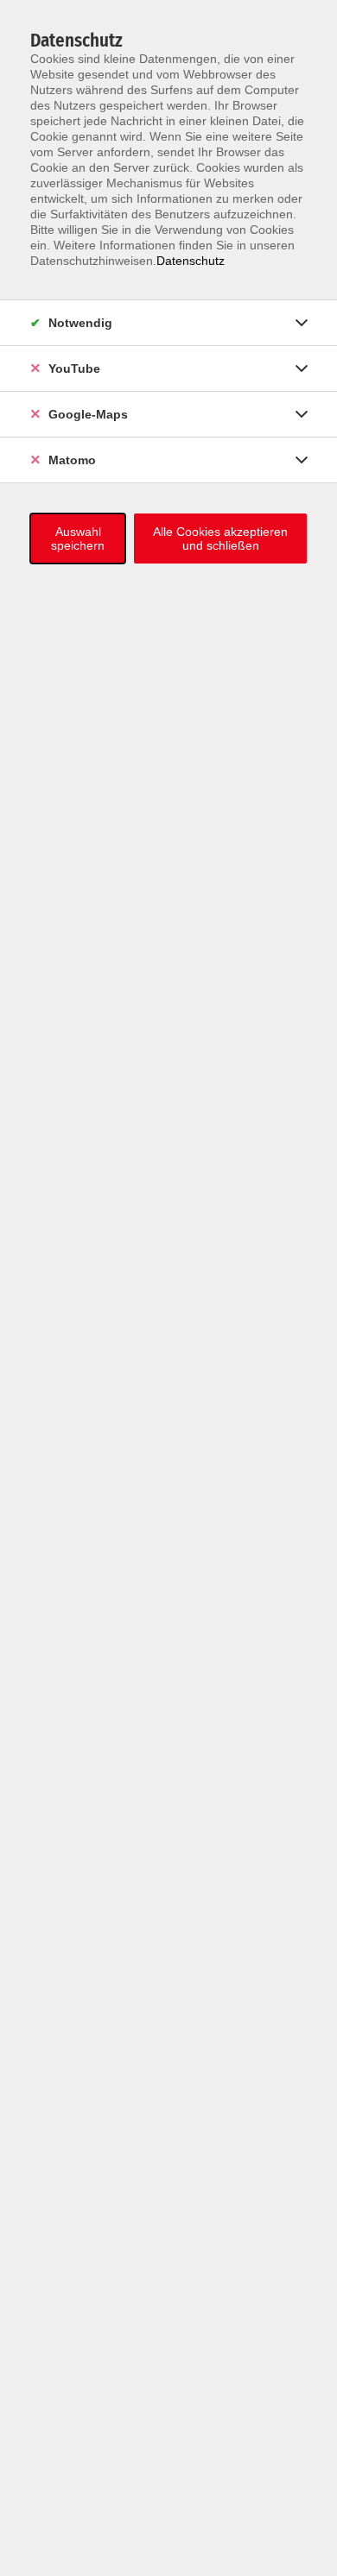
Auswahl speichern (78, 539)
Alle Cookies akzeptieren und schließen (220, 539)
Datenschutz (191, 261)
